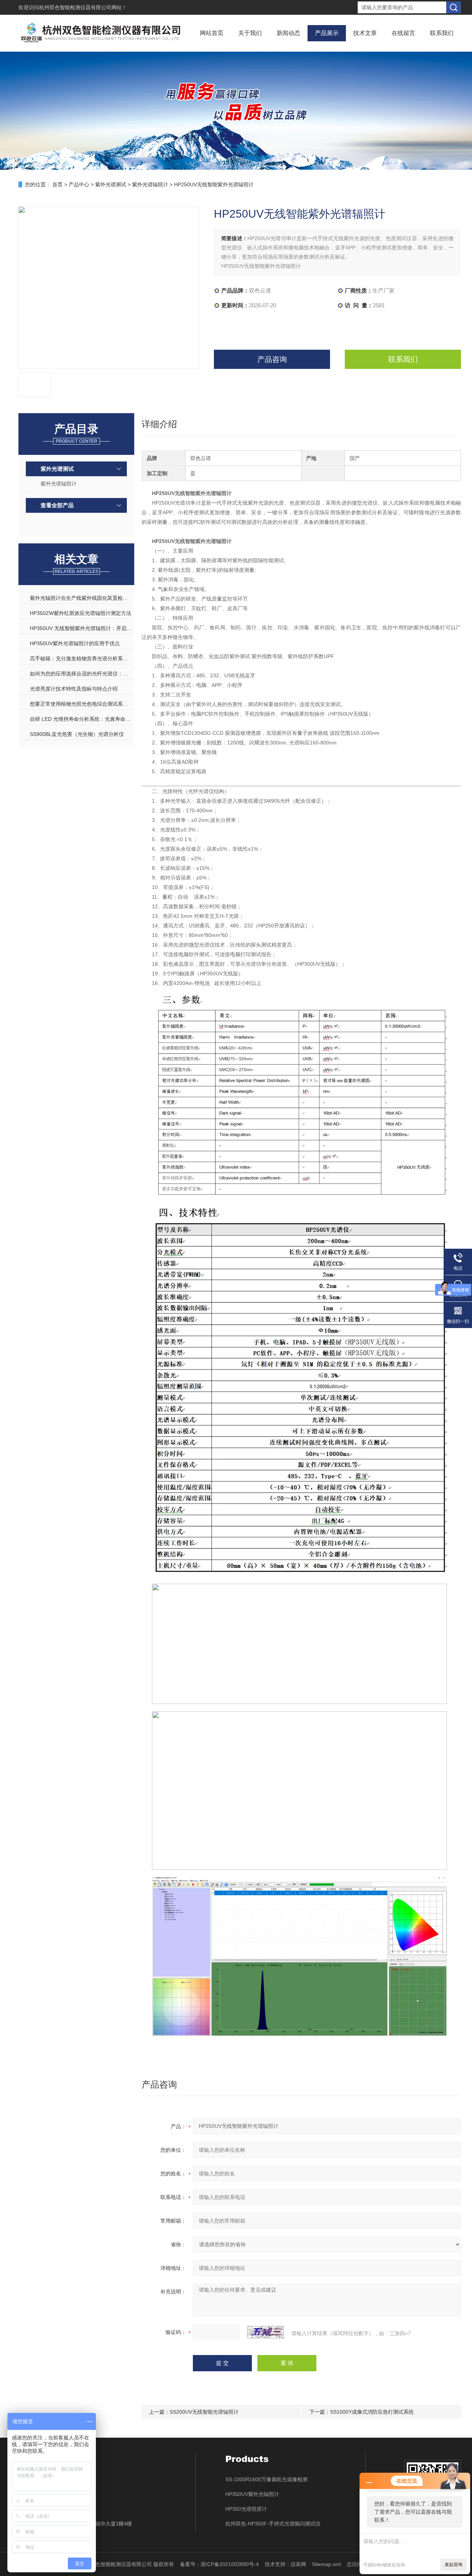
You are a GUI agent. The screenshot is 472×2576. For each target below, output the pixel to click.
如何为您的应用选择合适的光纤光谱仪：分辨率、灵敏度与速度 (81, 674)
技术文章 (365, 33)
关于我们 (250, 33)
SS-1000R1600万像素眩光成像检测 (266, 2479)
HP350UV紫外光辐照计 (252, 2494)
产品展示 (327, 33)
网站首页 (212, 33)
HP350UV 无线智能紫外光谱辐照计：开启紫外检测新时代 (81, 628)
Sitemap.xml (326, 2564)
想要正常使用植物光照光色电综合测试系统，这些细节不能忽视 (81, 704)
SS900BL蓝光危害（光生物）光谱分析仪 (77, 734)
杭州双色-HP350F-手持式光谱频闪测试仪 (273, 2524)
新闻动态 (288, 33)
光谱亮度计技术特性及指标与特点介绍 (74, 689)
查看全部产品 (57, 505)
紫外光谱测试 (111, 184)
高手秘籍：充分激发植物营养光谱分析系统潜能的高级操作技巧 (81, 658)
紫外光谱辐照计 (150, 184)
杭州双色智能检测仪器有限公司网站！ (83, 7)
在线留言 (403, 33)
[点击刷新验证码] (265, 2332)
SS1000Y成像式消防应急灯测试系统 (372, 2412)
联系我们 (442, 33)
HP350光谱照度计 (246, 2509)
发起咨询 (454, 2565)
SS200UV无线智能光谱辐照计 (204, 2412)
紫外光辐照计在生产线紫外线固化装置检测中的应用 (81, 598)
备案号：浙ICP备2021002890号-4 (219, 2564)
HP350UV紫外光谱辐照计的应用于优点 (75, 643)
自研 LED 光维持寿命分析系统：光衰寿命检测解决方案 (81, 719)
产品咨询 (272, 359)
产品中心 (79, 184)
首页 (58, 184)
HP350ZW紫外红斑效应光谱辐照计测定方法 (81, 613)
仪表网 (298, 2564)
